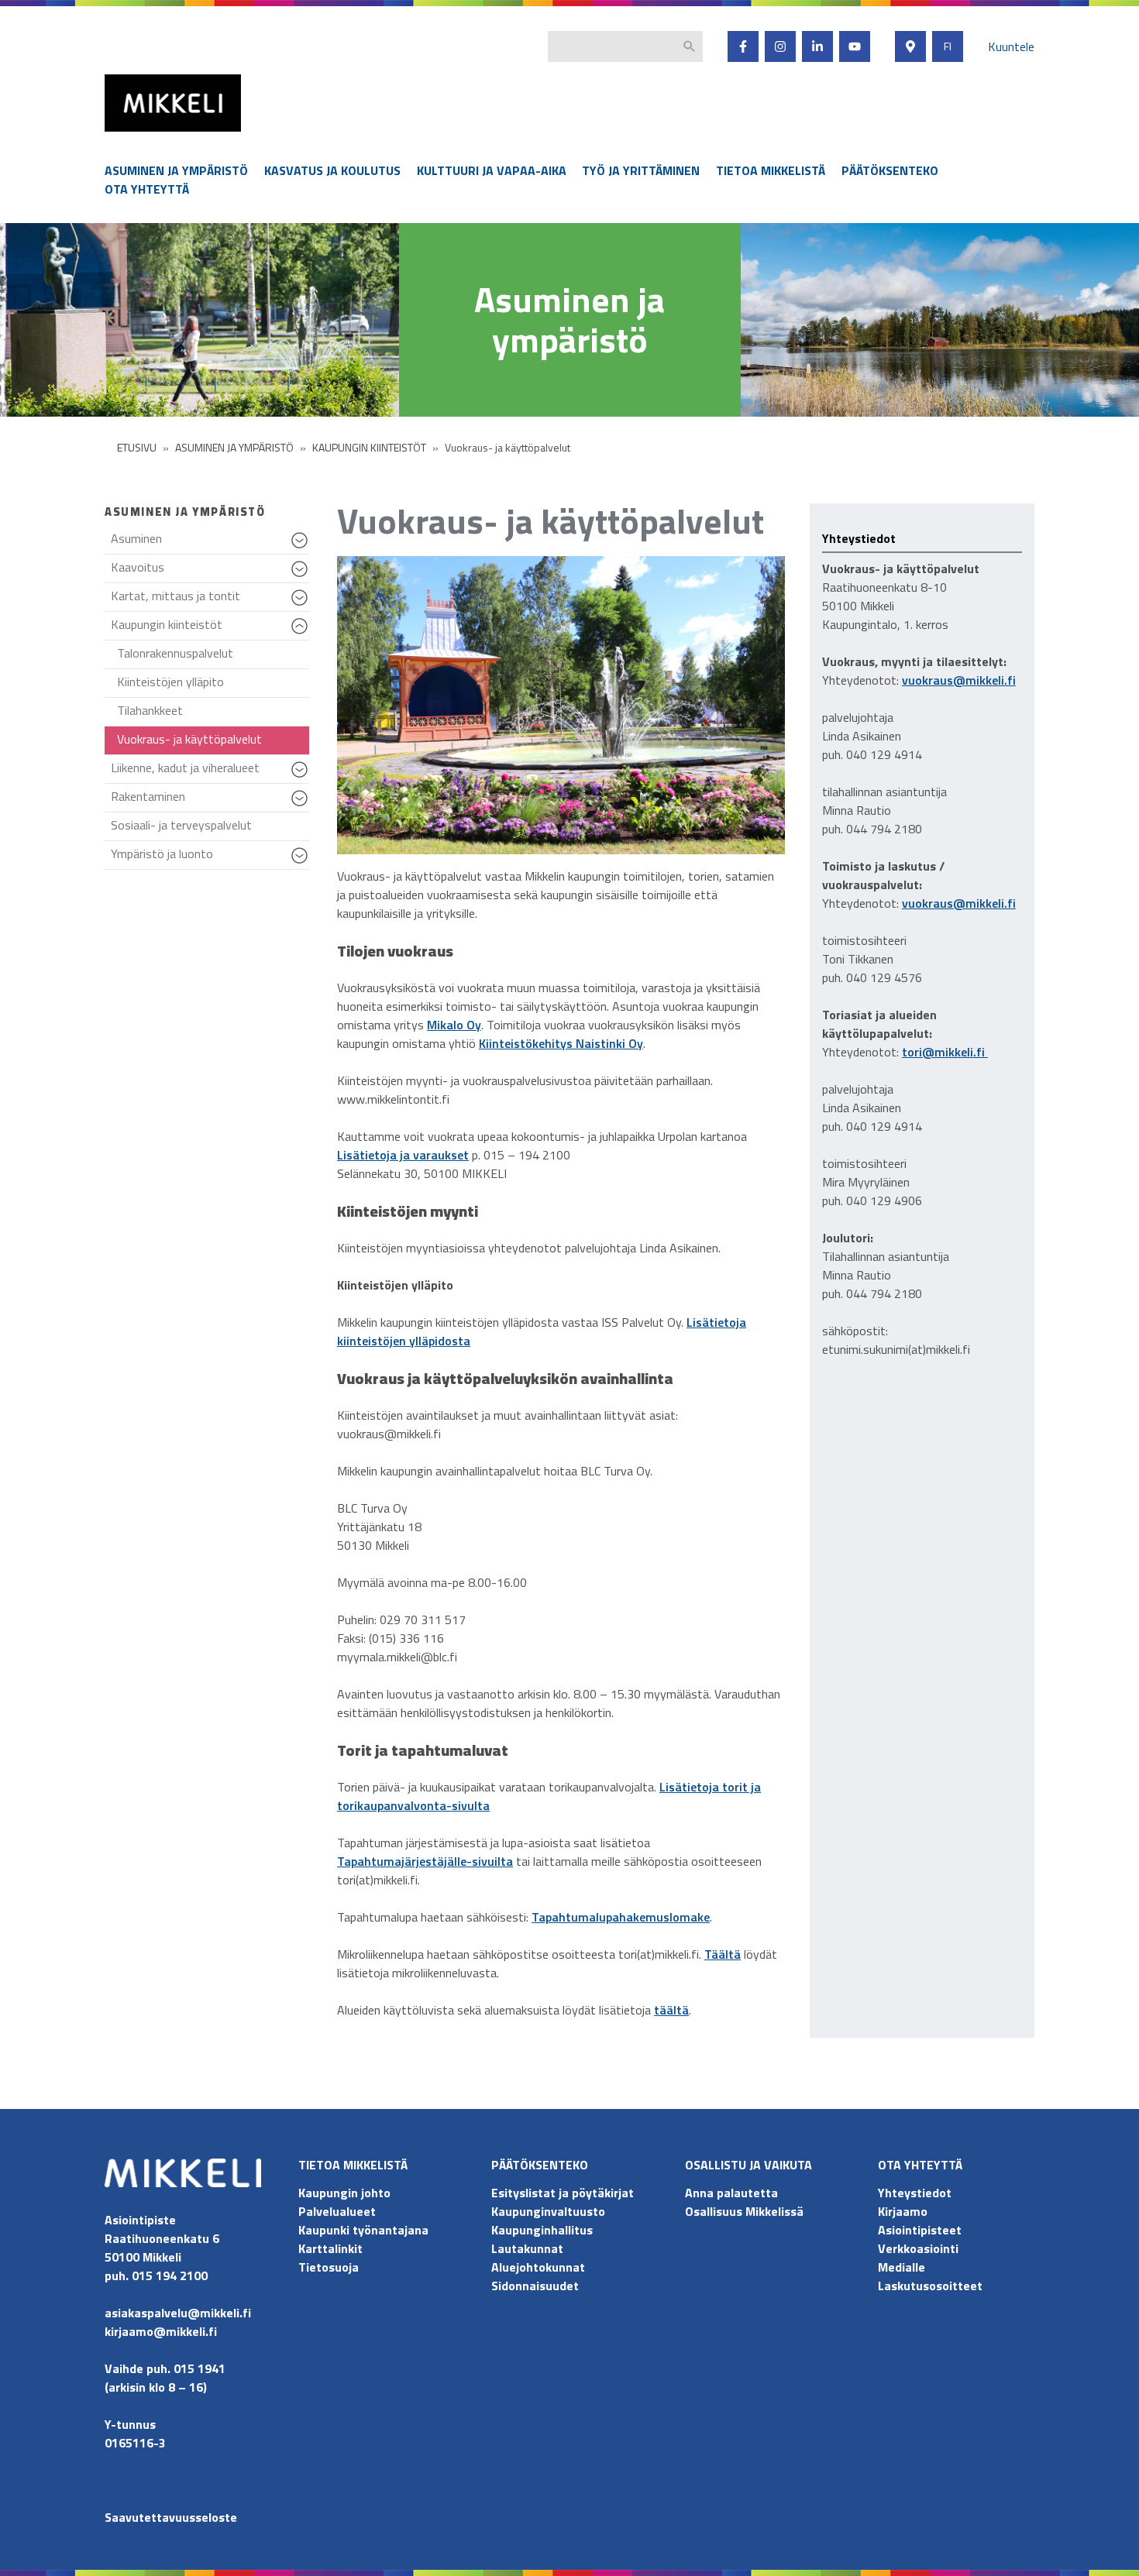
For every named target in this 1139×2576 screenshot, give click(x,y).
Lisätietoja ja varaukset (403, 1155)
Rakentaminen (210, 800)
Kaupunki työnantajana (363, 2230)
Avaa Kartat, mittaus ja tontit (302, 605)
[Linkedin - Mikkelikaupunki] (817, 46)
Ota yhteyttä (147, 189)
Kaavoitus (210, 570)
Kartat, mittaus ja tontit (210, 599)
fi (948, 46)
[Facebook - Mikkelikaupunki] (743, 46)
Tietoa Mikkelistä (771, 170)
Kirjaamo (903, 2211)
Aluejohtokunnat (538, 2267)
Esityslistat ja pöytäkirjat (563, 2193)
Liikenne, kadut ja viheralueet (210, 771)
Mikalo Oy (454, 1025)
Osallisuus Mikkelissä (744, 2211)
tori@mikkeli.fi (945, 1052)
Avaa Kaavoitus (302, 576)
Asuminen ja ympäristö (176, 170)
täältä (671, 2010)
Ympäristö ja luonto (210, 857)
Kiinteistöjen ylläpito (170, 682)
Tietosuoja (329, 2267)
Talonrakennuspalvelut (175, 653)
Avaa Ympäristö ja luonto (302, 863)
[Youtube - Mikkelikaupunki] (855, 46)
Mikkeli (122, 135)
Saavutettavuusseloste (171, 2517)
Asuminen (210, 542)
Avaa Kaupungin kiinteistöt (302, 634)
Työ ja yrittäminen (641, 170)
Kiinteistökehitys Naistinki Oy (561, 1043)
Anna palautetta (731, 2193)
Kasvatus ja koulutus (332, 170)
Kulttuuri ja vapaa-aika (492, 170)
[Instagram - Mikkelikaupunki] (780, 46)
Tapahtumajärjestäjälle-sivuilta (425, 1861)
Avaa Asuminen (302, 548)
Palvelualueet (337, 2211)
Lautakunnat (527, 2248)
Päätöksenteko (890, 170)
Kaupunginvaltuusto (550, 2211)
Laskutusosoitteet (930, 2286)
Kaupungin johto (344, 2193)
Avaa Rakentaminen (302, 805)
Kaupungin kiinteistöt (210, 628)
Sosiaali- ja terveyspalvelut (181, 825)
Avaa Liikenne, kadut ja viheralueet (302, 777)
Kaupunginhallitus (542, 2230)
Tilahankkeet (150, 710)
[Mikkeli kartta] (910, 46)
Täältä (723, 1954)
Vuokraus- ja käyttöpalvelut (189, 739)
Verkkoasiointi (918, 2248)
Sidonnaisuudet (535, 2286)
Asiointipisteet (920, 2230)
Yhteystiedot (915, 2193)
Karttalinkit (330, 2248)
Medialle (902, 2267)
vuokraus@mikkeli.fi (959, 680)
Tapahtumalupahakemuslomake (621, 1917)
